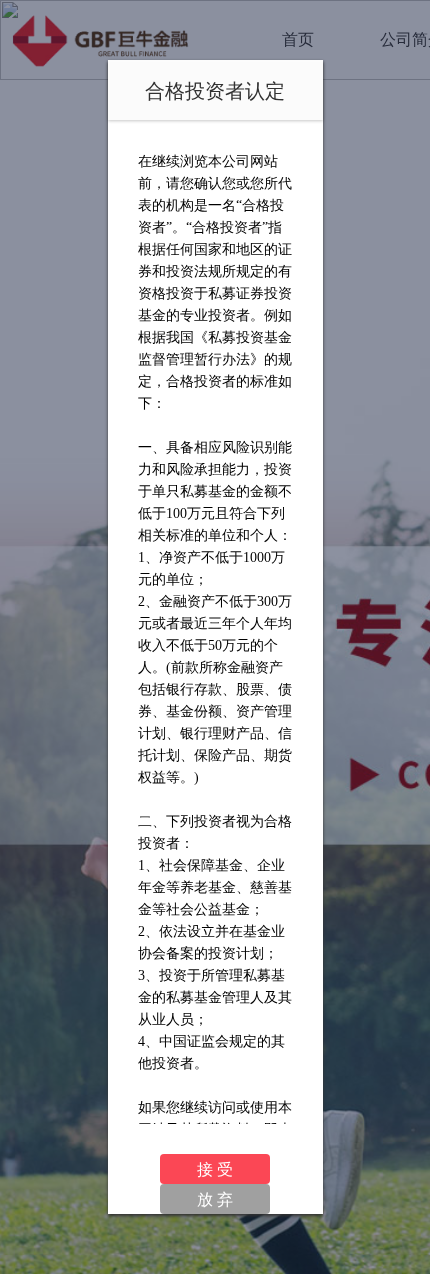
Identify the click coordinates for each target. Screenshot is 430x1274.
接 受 (215, 1168)
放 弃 (215, 1198)
